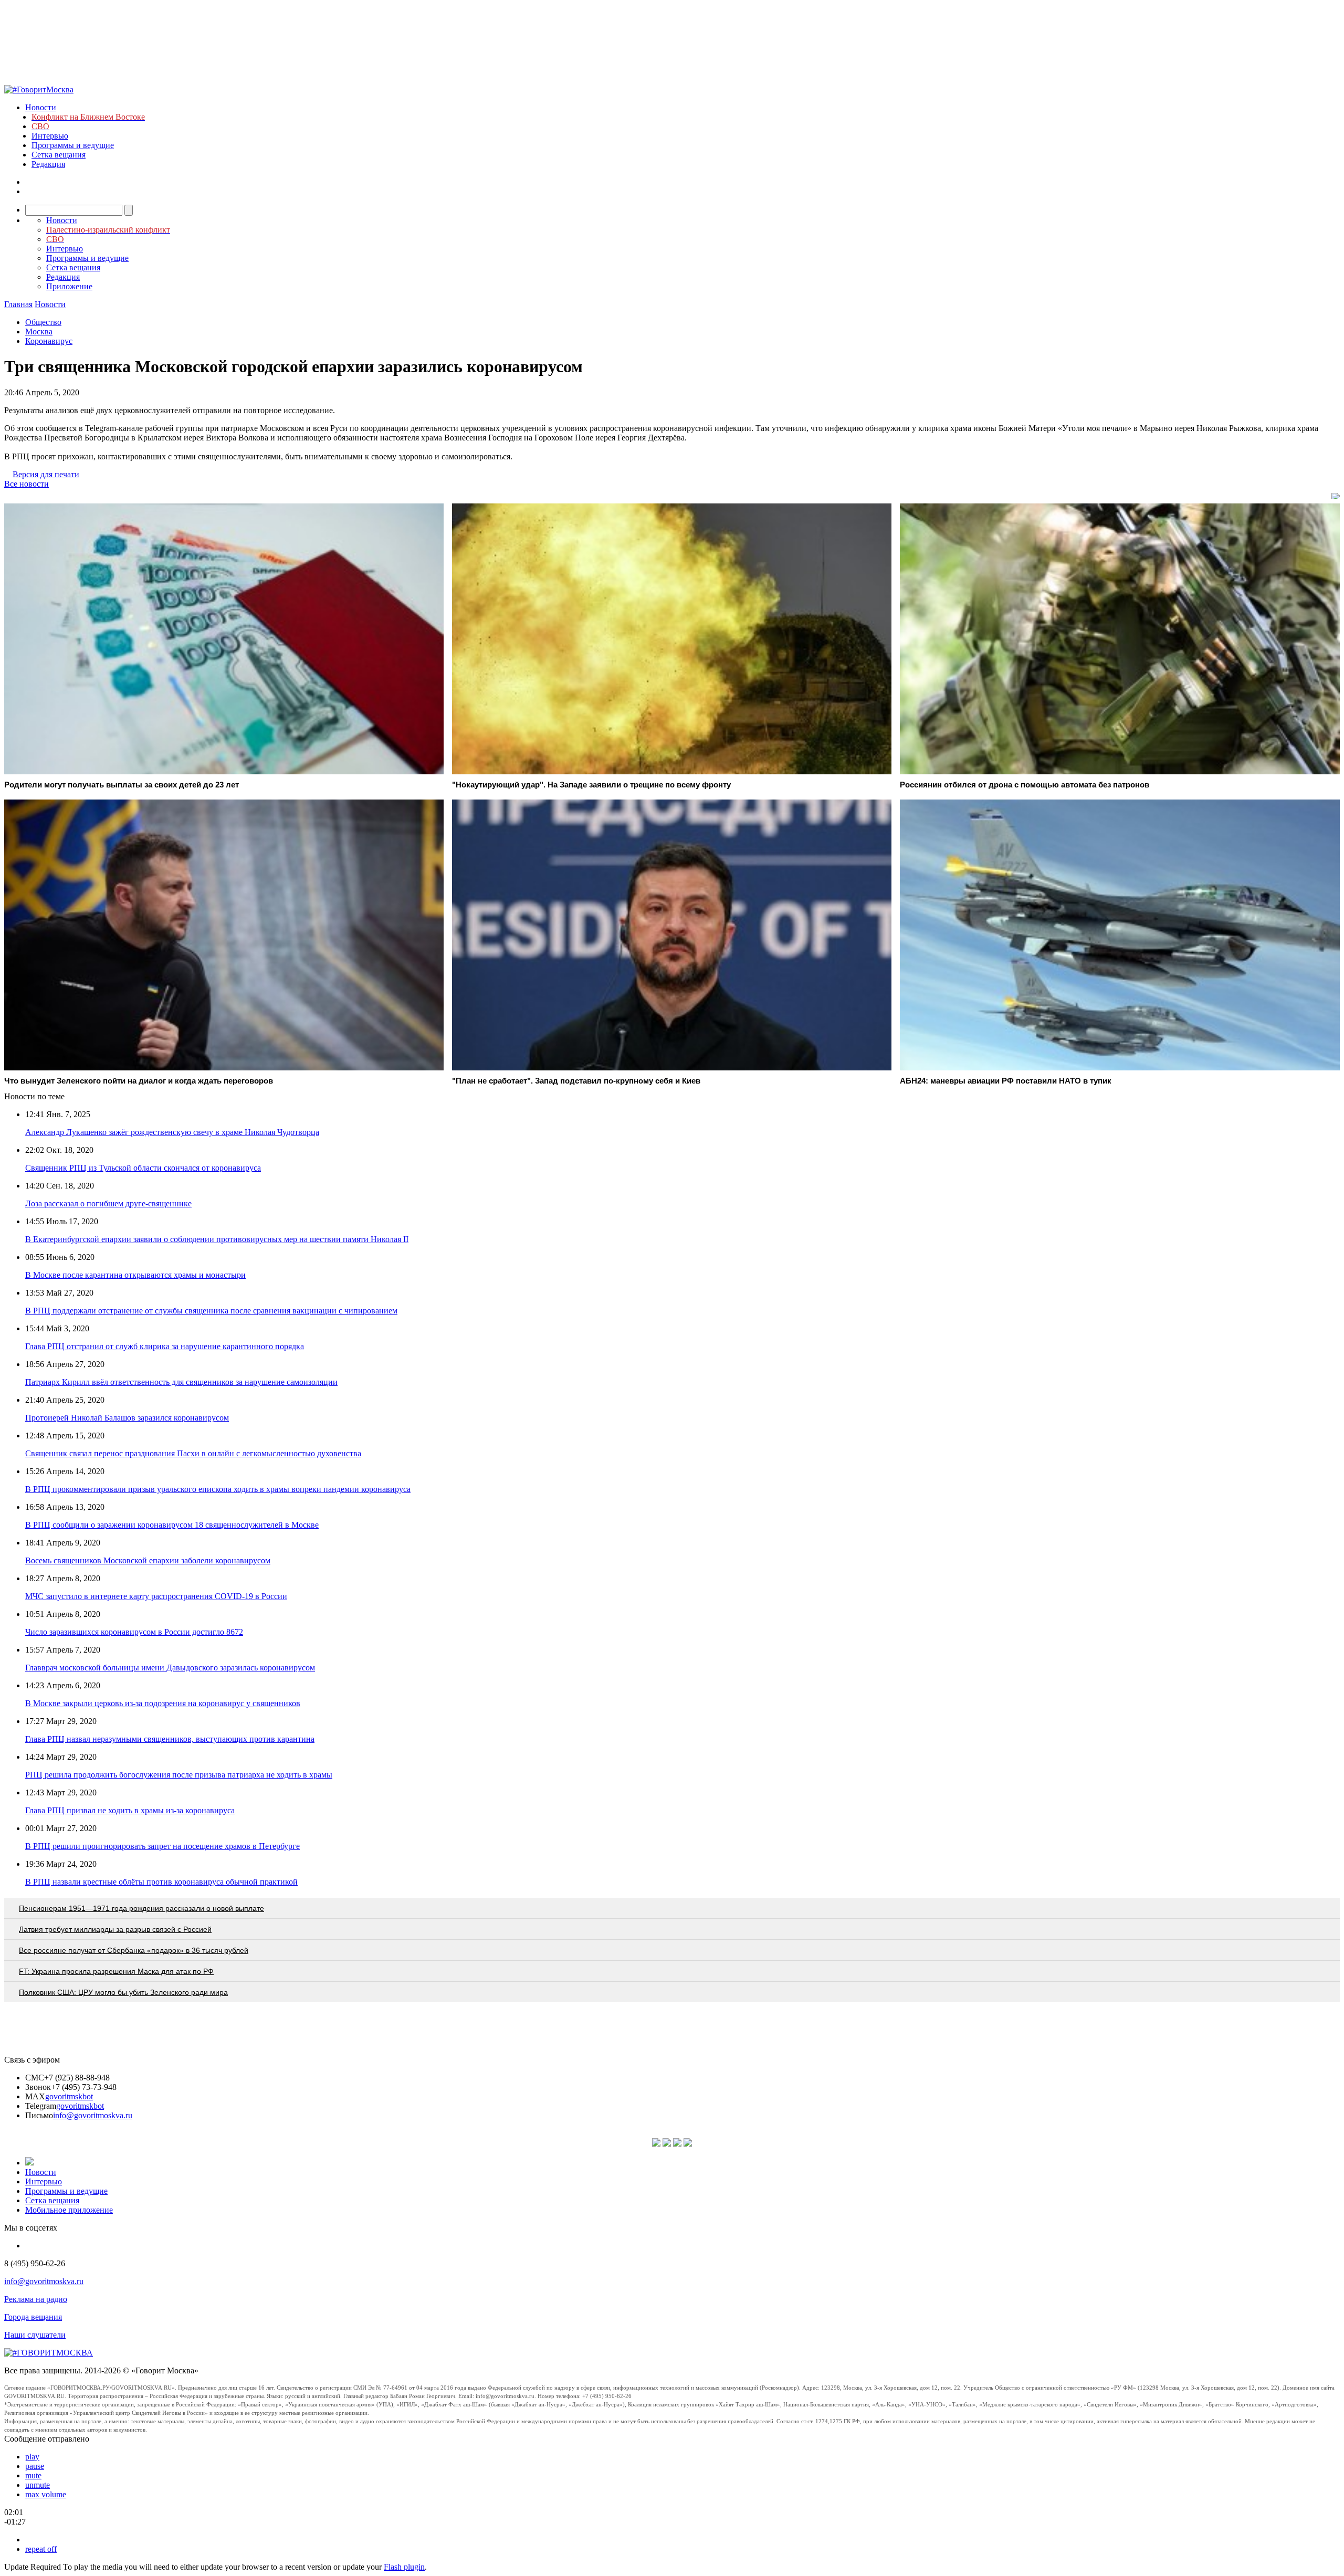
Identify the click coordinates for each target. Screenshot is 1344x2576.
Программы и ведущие (73, 145)
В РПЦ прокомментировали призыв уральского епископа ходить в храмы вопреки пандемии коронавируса (218, 1489)
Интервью (50, 136)
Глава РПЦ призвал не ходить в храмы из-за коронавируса (130, 1810)
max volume (46, 2494)
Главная (18, 304)
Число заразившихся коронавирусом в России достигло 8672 (134, 1632)
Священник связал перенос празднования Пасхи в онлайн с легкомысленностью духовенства (193, 1453)
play (32, 2457)
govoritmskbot (69, 2096)
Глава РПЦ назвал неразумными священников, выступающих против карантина (170, 1739)
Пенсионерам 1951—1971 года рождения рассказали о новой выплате (141, 1908)
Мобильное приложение (69, 2210)
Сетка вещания (59, 155)
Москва (39, 332)
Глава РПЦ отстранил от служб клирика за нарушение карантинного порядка (165, 1346)
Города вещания (33, 2317)
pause (35, 2466)
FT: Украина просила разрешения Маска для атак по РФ (116, 1971)
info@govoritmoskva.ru (93, 2115)
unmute (38, 2485)
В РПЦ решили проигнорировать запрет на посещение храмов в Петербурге (162, 1846)
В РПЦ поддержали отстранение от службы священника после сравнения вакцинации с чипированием (211, 1311)
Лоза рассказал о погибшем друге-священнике (108, 1203)
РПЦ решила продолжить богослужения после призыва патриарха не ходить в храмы (179, 1775)
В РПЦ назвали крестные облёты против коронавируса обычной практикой (161, 1882)
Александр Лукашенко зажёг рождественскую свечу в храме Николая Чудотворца (172, 1132)
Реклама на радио (36, 2299)
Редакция (48, 164)
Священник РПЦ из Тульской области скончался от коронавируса (143, 1168)
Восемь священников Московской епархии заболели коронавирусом (148, 1560)
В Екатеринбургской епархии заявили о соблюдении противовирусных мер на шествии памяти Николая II (217, 1239)
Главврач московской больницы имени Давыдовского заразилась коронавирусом (170, 1668)
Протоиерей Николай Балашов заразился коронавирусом (127, 1418)
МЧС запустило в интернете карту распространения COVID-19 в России (156, 1596)
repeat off (41, 2549)
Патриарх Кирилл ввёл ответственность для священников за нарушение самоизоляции (181, 1382)
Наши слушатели (35, 2335)
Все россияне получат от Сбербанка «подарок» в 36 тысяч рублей (134, 1950)
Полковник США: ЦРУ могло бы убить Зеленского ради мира (123, 1992)
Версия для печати (46, 474)
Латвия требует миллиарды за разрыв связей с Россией (115, 1929)
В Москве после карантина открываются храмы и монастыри (135, 1275)
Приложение (69, 286)
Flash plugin (404, 2567)
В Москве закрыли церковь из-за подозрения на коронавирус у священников (163, 1703)
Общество (43, 322)
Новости (41, 107)
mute (33, 2475)
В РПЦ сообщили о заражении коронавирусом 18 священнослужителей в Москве (172, 1525)
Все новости (27, 484)
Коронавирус (49, 341)
